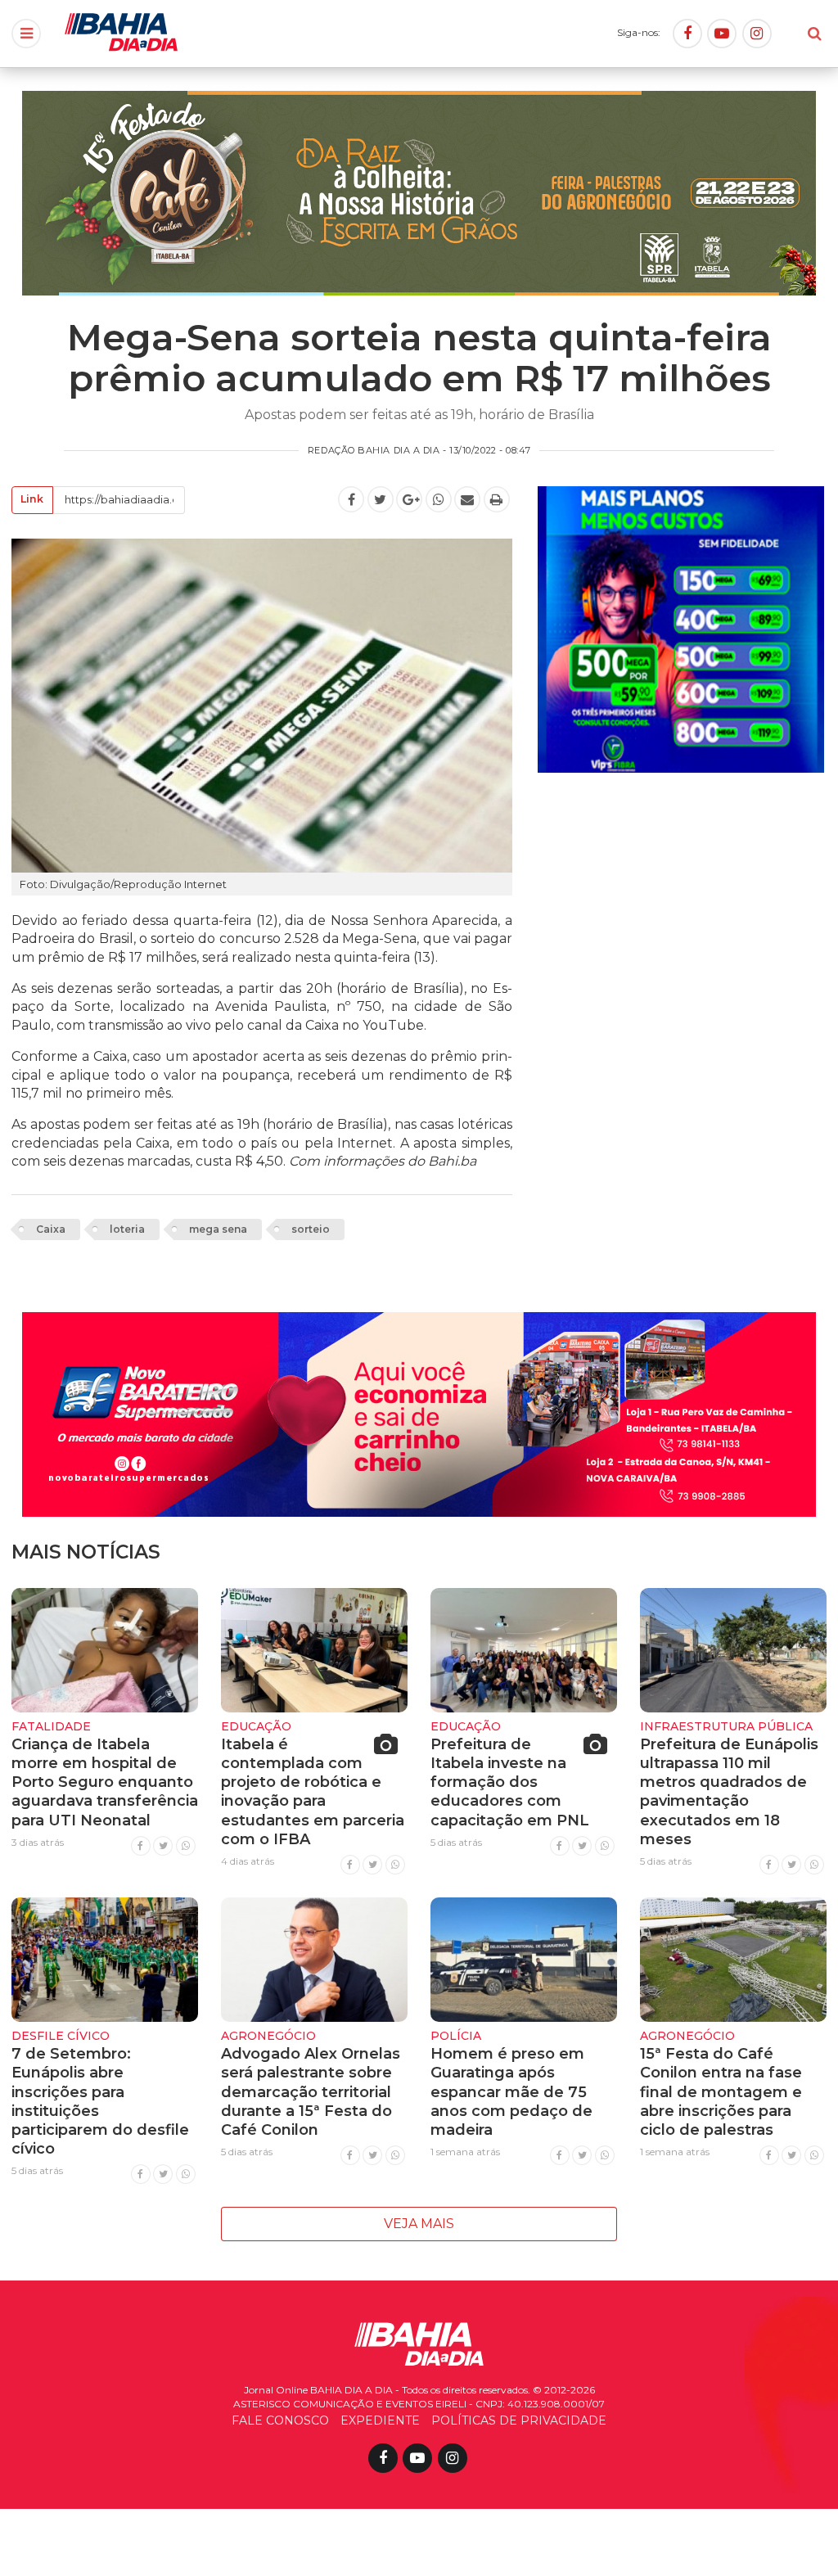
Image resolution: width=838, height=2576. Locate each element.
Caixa (51, 1229)
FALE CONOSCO (280, 2420)
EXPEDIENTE (380, 2420)
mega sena (218, 1229)
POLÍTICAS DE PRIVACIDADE (519, 2420)
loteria (127, 1229)
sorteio (311, 1229)
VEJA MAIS (419, 2224)
